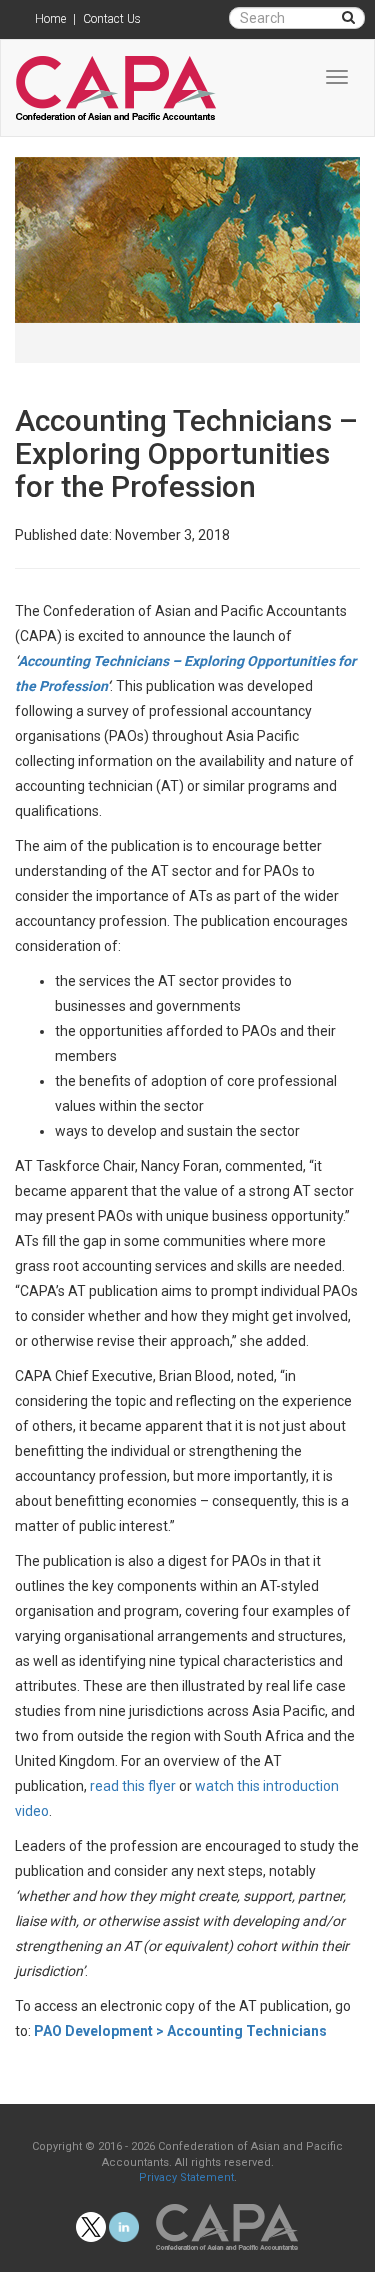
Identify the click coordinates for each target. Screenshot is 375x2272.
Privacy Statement (186, 2177)
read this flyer (133, 1786)
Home (50, 19)
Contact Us (112, 19)
